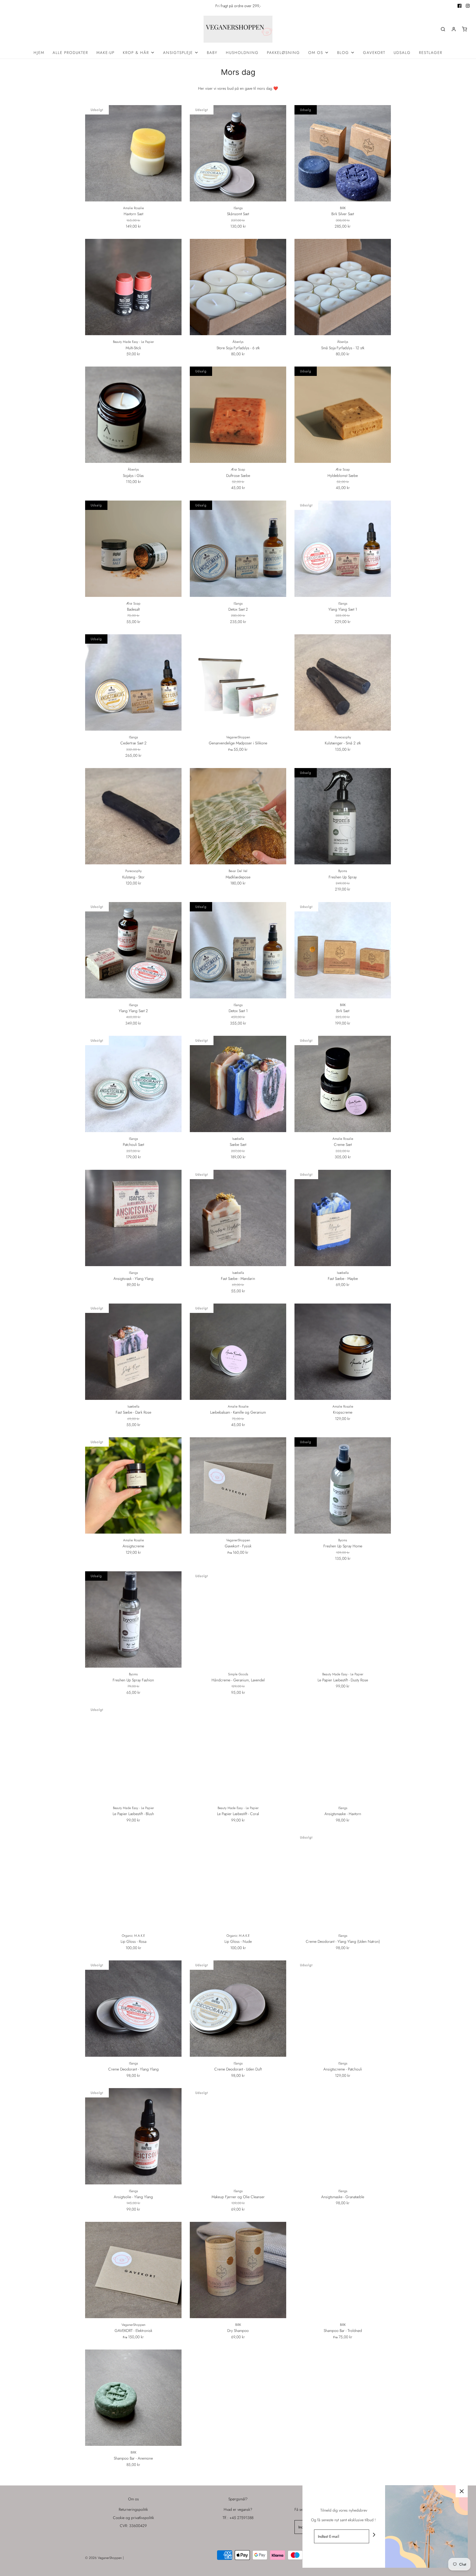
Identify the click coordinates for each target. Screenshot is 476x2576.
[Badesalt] (133, 549)
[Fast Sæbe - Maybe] (343, 1218)
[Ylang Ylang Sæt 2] (133, 950)
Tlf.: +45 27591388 (238, 2518)
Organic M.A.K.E (133, 1936)
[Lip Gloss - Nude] (238, 1881)
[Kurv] (464, 29)
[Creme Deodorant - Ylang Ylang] (133, 2009)
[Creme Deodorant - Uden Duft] (238, 2009)
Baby (212, 53)
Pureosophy (343, 737)
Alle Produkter (70, 53)
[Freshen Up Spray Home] (343, 1485)
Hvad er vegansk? (238, 2509)
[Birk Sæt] (343, 950)
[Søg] (443, 29)
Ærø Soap (238, 469)
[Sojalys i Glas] (133, 415)
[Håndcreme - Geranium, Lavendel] (238, 1619)
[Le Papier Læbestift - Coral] (238, 1753)
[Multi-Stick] (133, 287)
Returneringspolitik (133, 2509)
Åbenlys (238, 342)
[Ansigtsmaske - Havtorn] (343, 1753)
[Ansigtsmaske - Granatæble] (343, 2136)
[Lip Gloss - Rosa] (133, 1881)
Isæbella (238, 1139)
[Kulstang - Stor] (133, 816)
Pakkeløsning (283, 53)
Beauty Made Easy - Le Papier (133, 342)
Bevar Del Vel (238, 871)
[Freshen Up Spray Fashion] (133, 1619)
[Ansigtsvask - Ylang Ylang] (133, 1218)
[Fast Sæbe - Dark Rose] (133, 1352)
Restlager (431, 53)
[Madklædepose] (238, 816)
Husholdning (242, 53)
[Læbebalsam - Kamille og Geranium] (238, 1352)
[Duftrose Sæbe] (238, 415)
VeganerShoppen (238, 737)
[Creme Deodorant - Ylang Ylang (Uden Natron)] (343, 1881)
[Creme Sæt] (343, 1084)
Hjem (39, 53)
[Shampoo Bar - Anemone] (133, 2398)
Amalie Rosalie (133, 208)
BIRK (343, 208)
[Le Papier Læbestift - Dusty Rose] (343, 1619)
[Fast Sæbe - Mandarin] (238, 1218)
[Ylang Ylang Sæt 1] (343, 549)
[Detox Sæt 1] (238, 950)
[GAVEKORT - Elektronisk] (133, 2270)
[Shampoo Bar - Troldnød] (343, 2270)
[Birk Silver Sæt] (343, 153)
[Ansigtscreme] (133, 1485)
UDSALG (402, 53)
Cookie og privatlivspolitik (133, 2518)
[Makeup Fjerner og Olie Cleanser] (238, 2136)
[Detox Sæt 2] (238, 549)
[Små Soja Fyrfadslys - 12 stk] (343, 287)
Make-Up (106, 53)
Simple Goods (238, 1674)
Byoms (343, 871)
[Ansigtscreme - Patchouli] (343, 2009)
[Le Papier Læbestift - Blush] (133, 1753)
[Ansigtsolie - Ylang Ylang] (133, 2136)
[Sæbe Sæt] (238, 1084)
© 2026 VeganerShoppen (103, 2558)
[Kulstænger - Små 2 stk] (343, 682)
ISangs (238, 208)
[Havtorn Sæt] (133, 153)
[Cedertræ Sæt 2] (133, 682)
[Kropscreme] (343, 1352)
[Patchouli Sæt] (133, 1084)
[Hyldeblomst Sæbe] (343, 415)
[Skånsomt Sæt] (238, 153)
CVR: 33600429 (133, 2526)
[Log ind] (454, 29)
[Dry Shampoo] (238, 2270)
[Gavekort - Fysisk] (238, 1485)
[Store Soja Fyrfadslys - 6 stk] (238, 287)
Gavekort (374, 53)
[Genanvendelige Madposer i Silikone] (238, 682)
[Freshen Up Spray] (343, 816)
